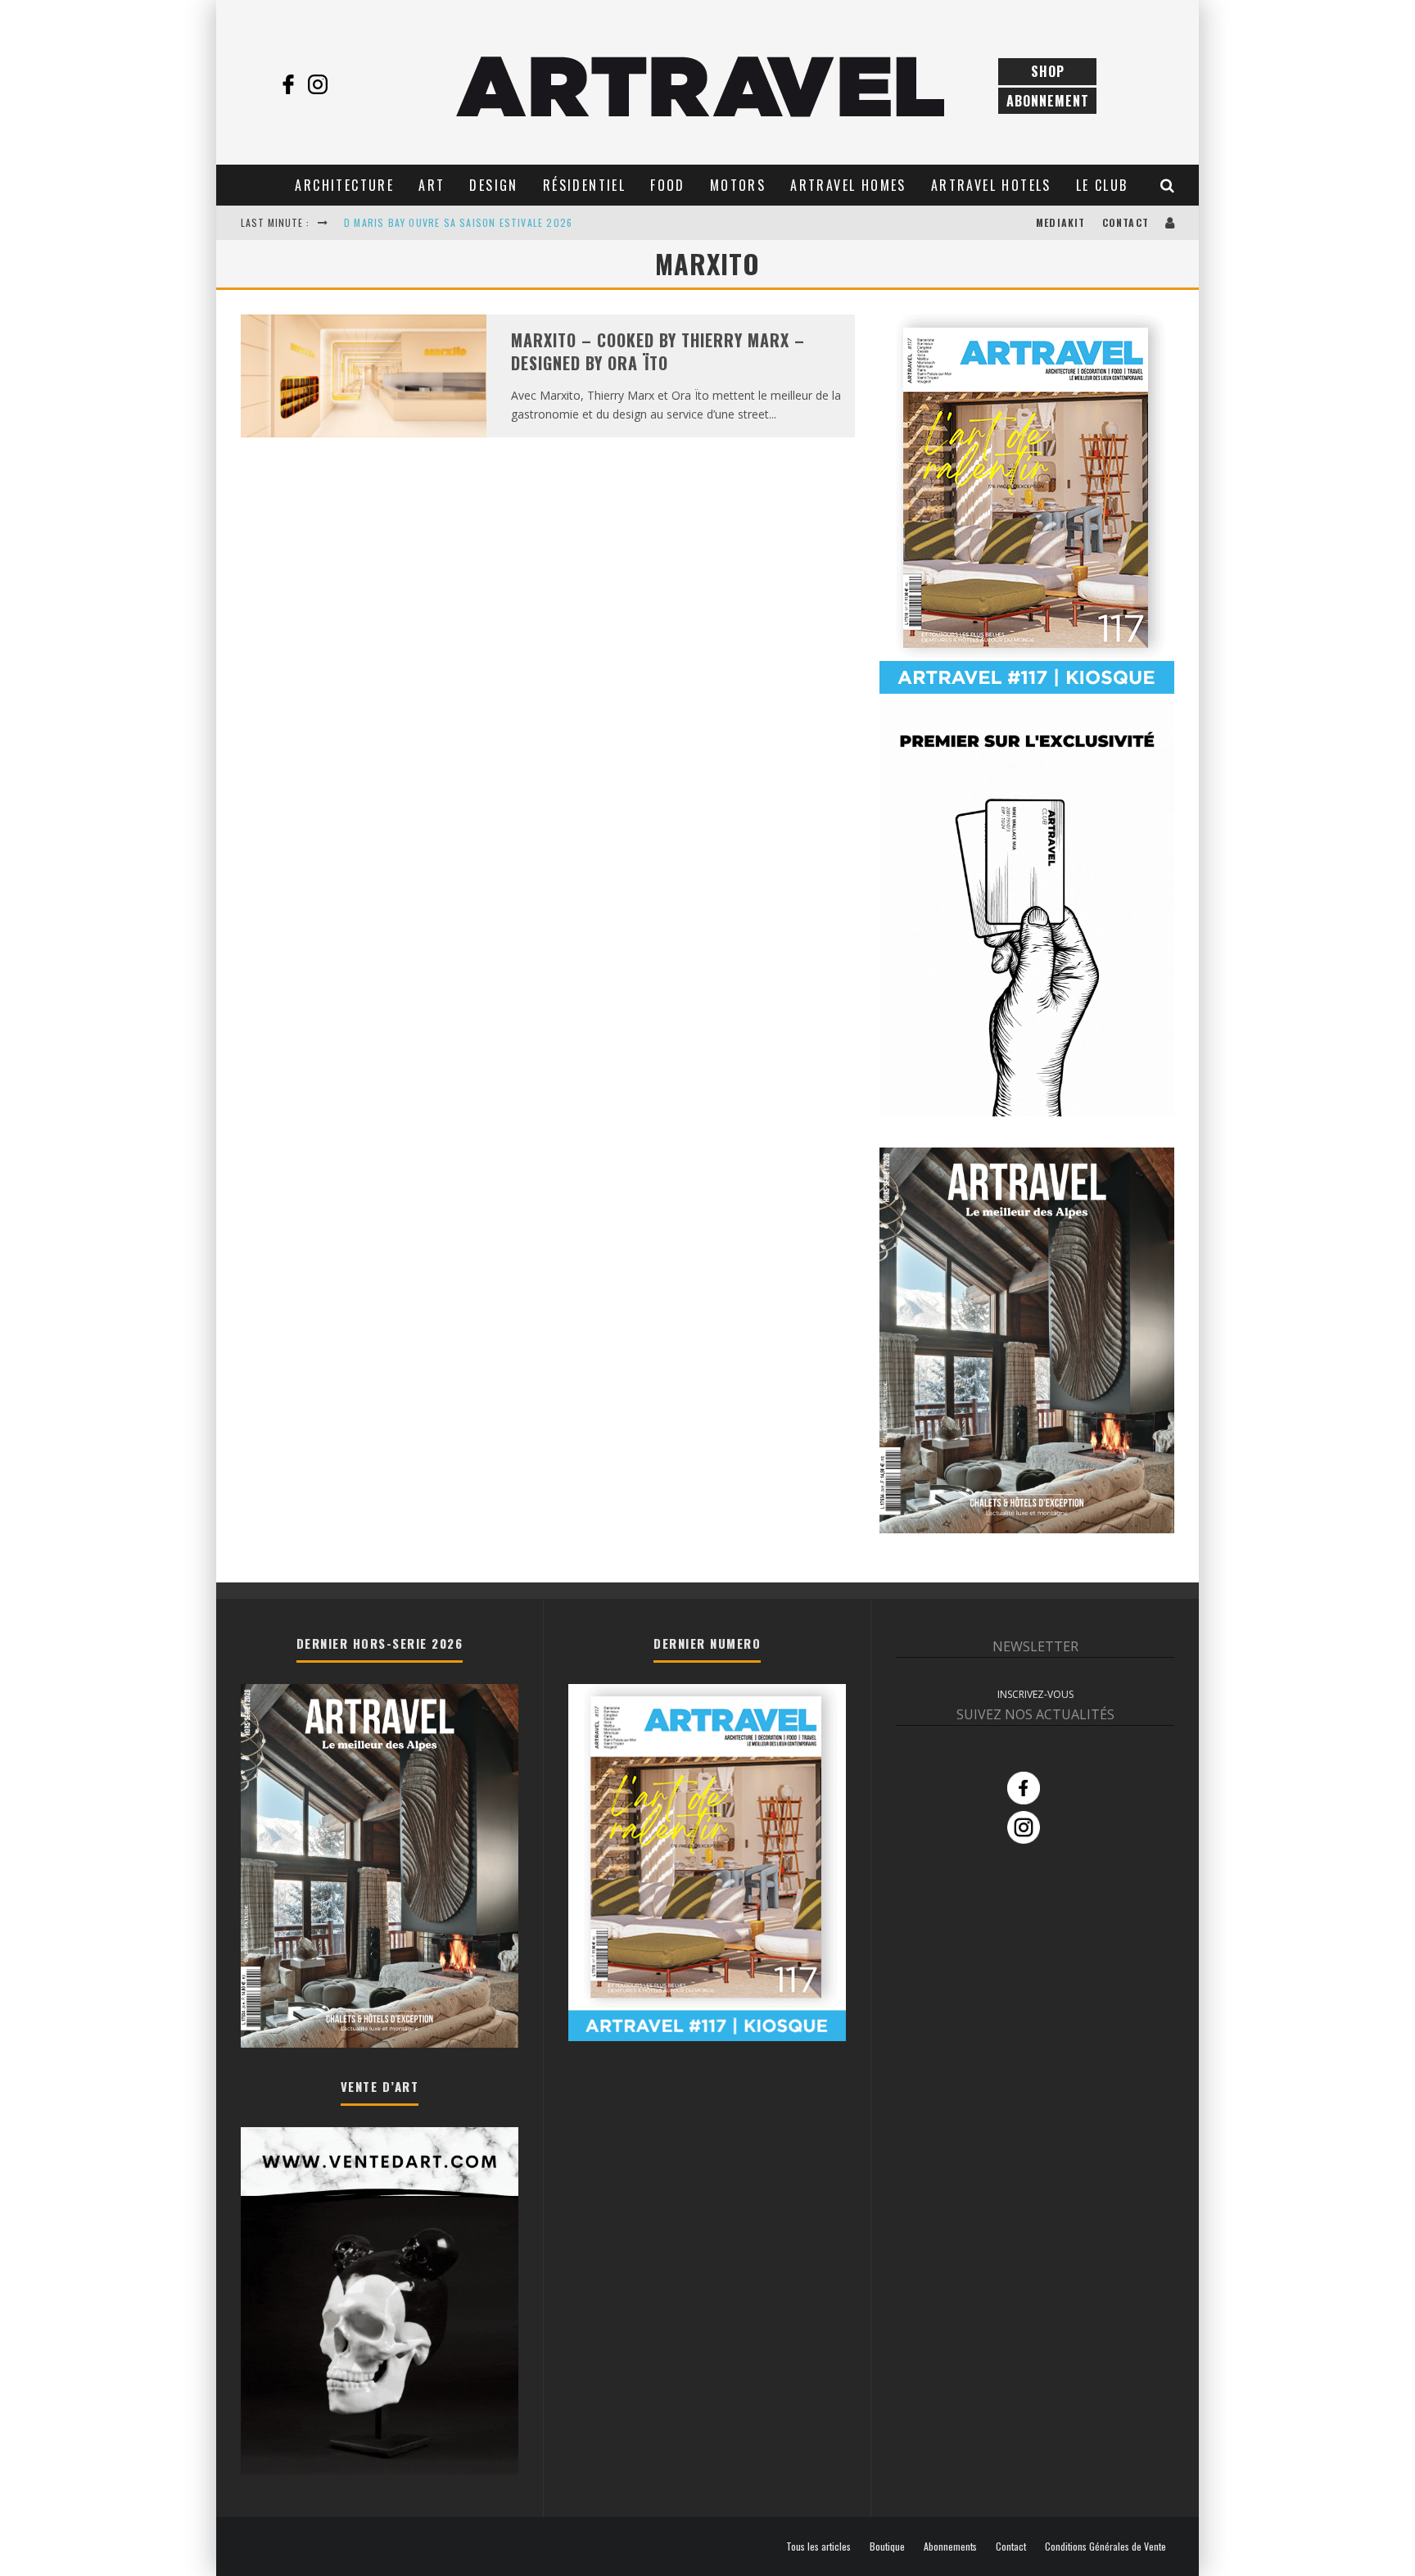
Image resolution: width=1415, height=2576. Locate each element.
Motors (738, 185)
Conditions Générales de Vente (1105, 2547)
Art (432, 185)
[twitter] (347, 84)
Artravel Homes (848, 185)
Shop (1048, 71)
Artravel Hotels (991, 185)
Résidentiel (584, 185)
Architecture (344, 185)
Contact (1126, 222)
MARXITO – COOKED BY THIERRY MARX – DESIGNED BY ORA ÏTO (658, 352)
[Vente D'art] (380, 2471)
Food (668, 185)
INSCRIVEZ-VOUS (1035, 1694)
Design (493, 185)
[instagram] (318, 84)
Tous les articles (818, 2547)
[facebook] (288, 84)
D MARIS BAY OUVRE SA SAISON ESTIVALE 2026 (458, 222)
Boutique (887, 2547)
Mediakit (1061, 222)
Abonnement (1048, 101)
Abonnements (950, 2547)
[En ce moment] (1027, 690)
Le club (1102, 185)
